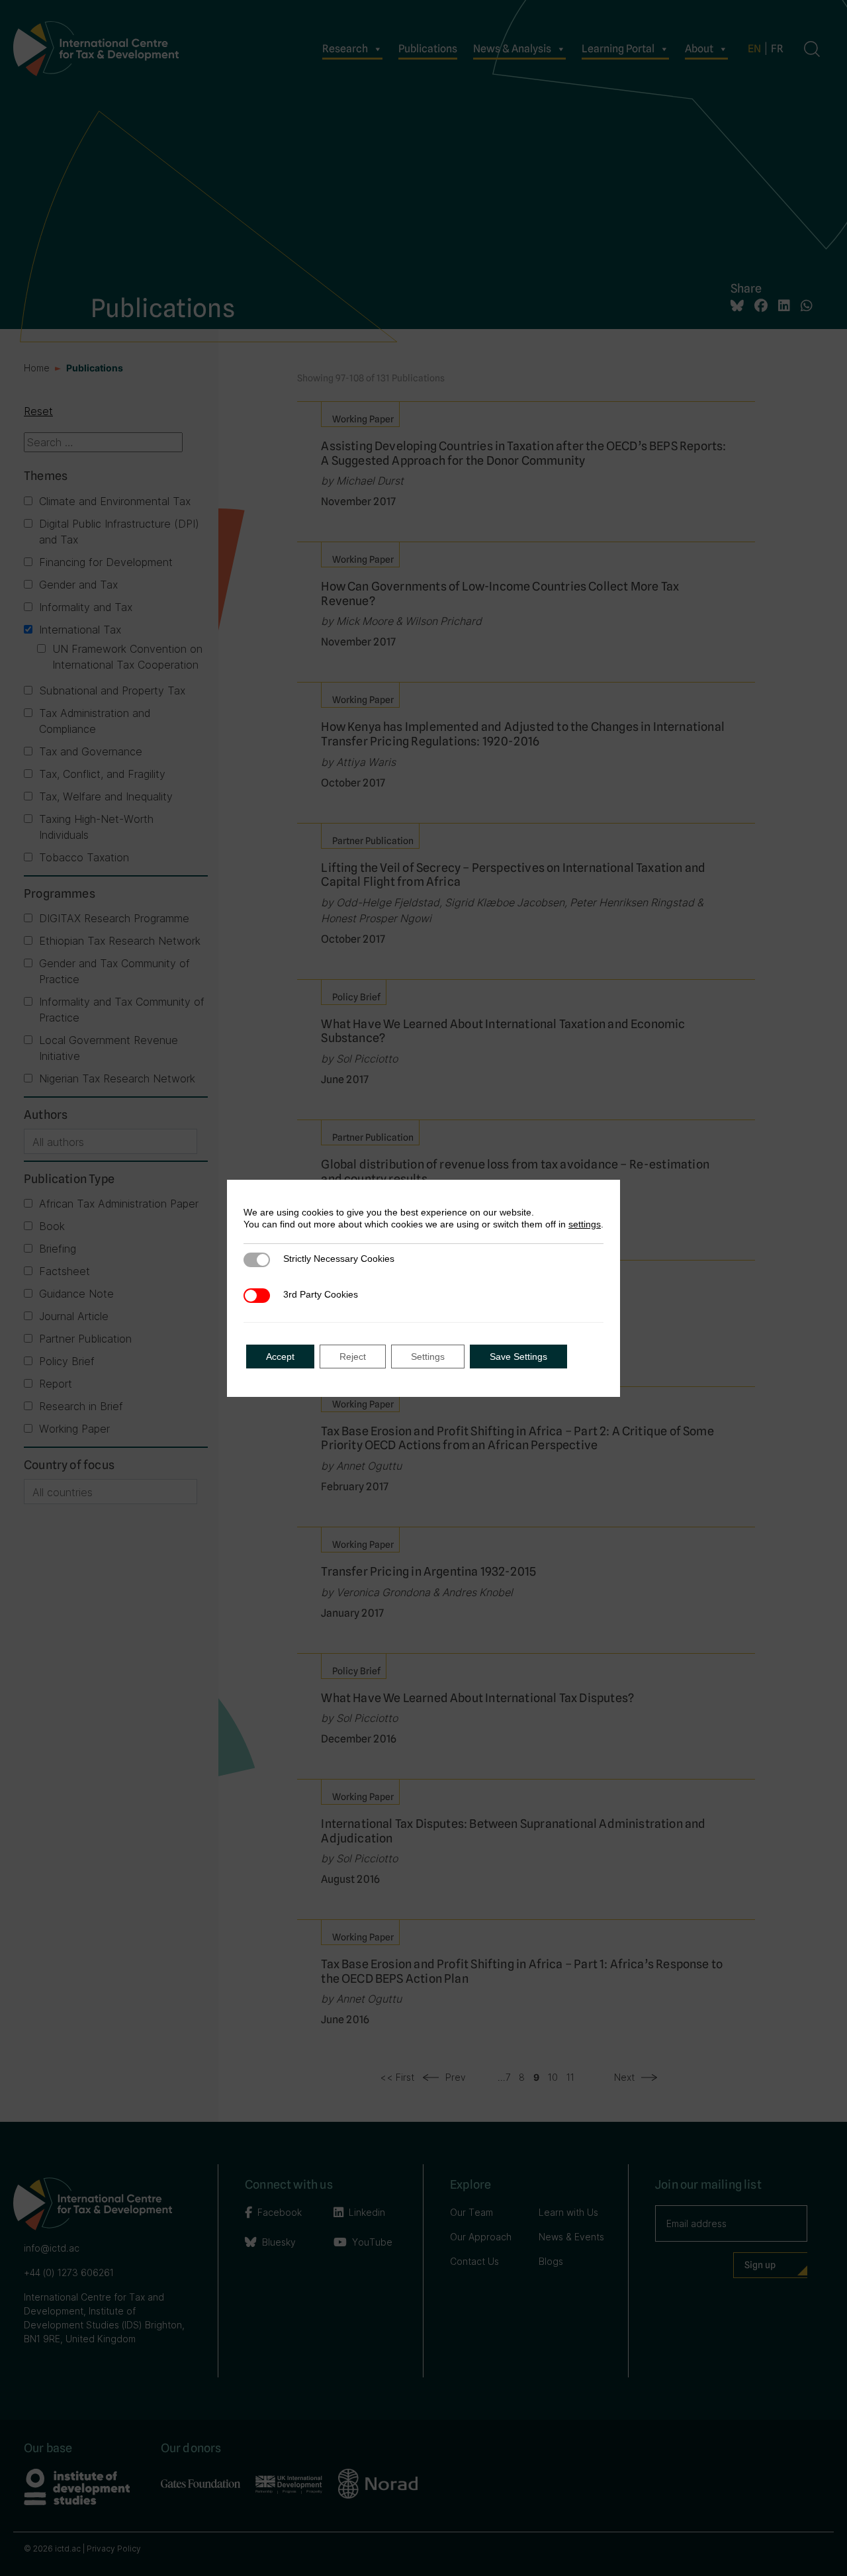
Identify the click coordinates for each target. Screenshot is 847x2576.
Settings (428, 1357)
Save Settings (518, 1357)
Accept (280, 1357)
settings (585, 1224)
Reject (353, 1357)
